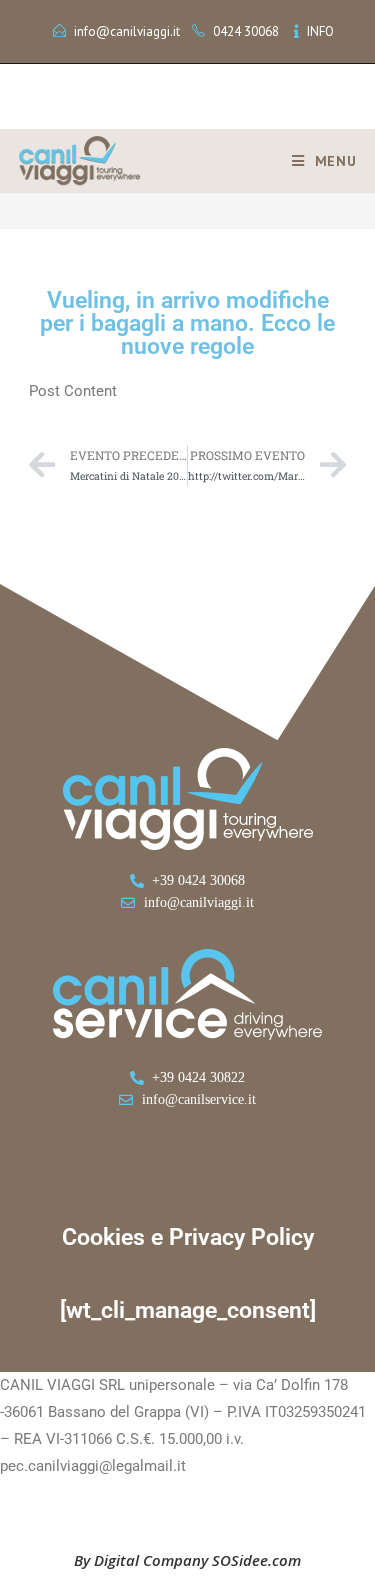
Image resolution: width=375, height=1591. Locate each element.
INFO (320, 31)
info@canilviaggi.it (127, 31)
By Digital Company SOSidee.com (187, 1560)
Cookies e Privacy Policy (188, 1237)
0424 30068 (246, 31)
